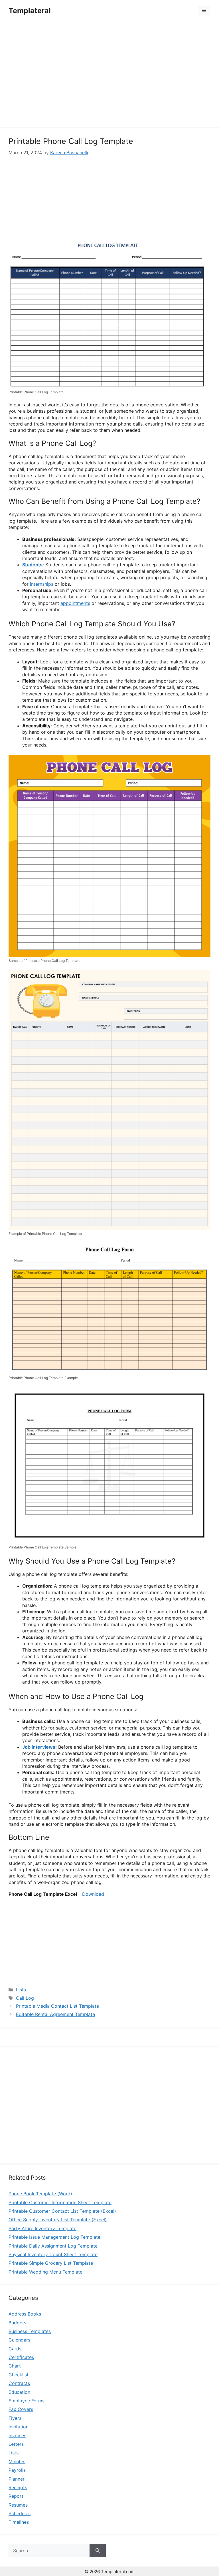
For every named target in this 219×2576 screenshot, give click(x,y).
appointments (75, 603)
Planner (17, 2479)
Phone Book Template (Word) (40, 2194)
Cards (15, 2349)
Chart (15, 2366)
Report (16, 2496)
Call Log (25, 1998)
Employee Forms (27, 2401)
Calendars (19, 2340)
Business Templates (30, 2331)
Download (93, 1894)
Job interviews (39, 1747)
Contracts (19, 2383)
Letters (16, 2444)
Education (19, 2392)
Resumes (18, 2505)
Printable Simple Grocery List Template (51, 2263)
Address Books (25, 2314)
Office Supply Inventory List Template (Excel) (58, 2220)
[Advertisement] (109, 75)
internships (42, 584)
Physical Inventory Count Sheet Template (53, 2254)
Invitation (19, 2427)
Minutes (17, 2461)
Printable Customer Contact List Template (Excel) (62, 2211)
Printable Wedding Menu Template (45, 2272)
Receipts (18, 2487)
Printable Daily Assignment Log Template (53, 2246)
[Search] (98, 2551)
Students (32, 565)
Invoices (17, 2435)
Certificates (21, 2357)
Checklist (19, 2375)
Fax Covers (21, 2409)
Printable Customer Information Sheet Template (60, 2202)
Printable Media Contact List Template (57, 2006)
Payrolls (17, 2470)
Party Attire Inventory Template (42, 2228)
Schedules (20, 2513)
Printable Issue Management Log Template (54, 2237)
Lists (21, 1990)
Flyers (15, 2418)
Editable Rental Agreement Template (55, 2014)
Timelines (19, 2522)
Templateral (30, 11)
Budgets (17, 2323)
